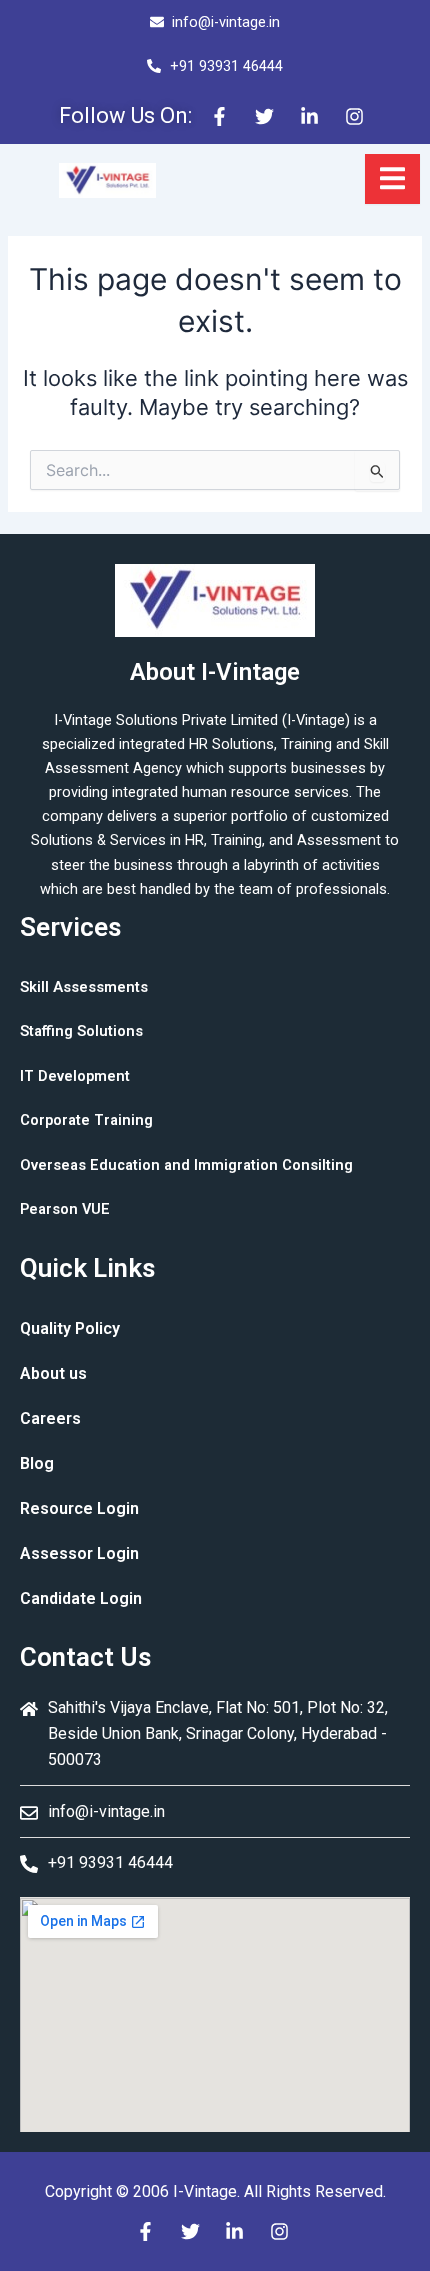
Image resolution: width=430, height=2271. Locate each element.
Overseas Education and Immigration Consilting (186, 1165)
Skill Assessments (84, 987)
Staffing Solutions (81, 1031)
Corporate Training (86, 1120)
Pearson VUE (65, 1209)
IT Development (75, 1076)
